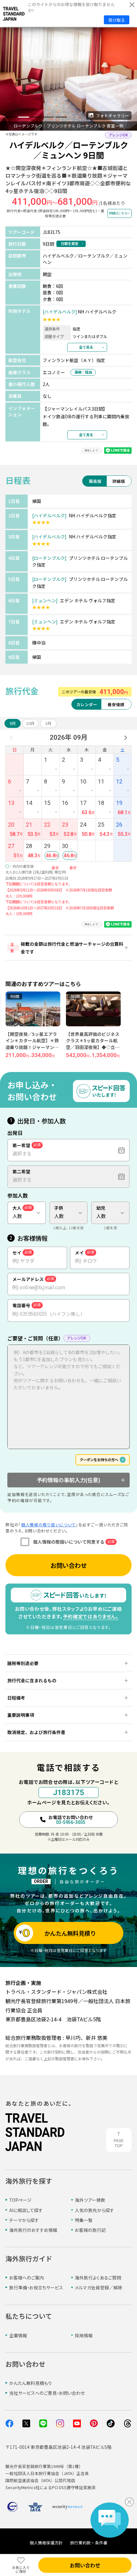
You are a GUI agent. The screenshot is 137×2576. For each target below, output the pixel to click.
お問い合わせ (68, 1565)
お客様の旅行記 (90, 2230)
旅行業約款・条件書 (89, 2543)
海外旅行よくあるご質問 (98, 2278)
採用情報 (84, 2335)
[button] (11, 117)
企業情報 (18, 2335)
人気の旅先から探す (94, 2210)
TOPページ (20, 2200)
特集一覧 (84, 2220)
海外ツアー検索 (90, 2200)
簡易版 (95, 481)
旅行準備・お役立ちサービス (36, 2287)
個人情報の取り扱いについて (48, 1525)
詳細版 (119, 481)
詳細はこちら (118, 213)
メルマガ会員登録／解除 (99, 2287)
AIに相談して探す (26, 2210)
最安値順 (116, 704)
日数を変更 (70, 243)
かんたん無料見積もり (31, 2383)
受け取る (117, 20)
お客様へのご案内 (27, 2278)
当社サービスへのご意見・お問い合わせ (47, 2393)
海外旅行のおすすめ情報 (33, 2230)
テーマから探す (24, 2220)
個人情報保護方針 (46, 2543)
